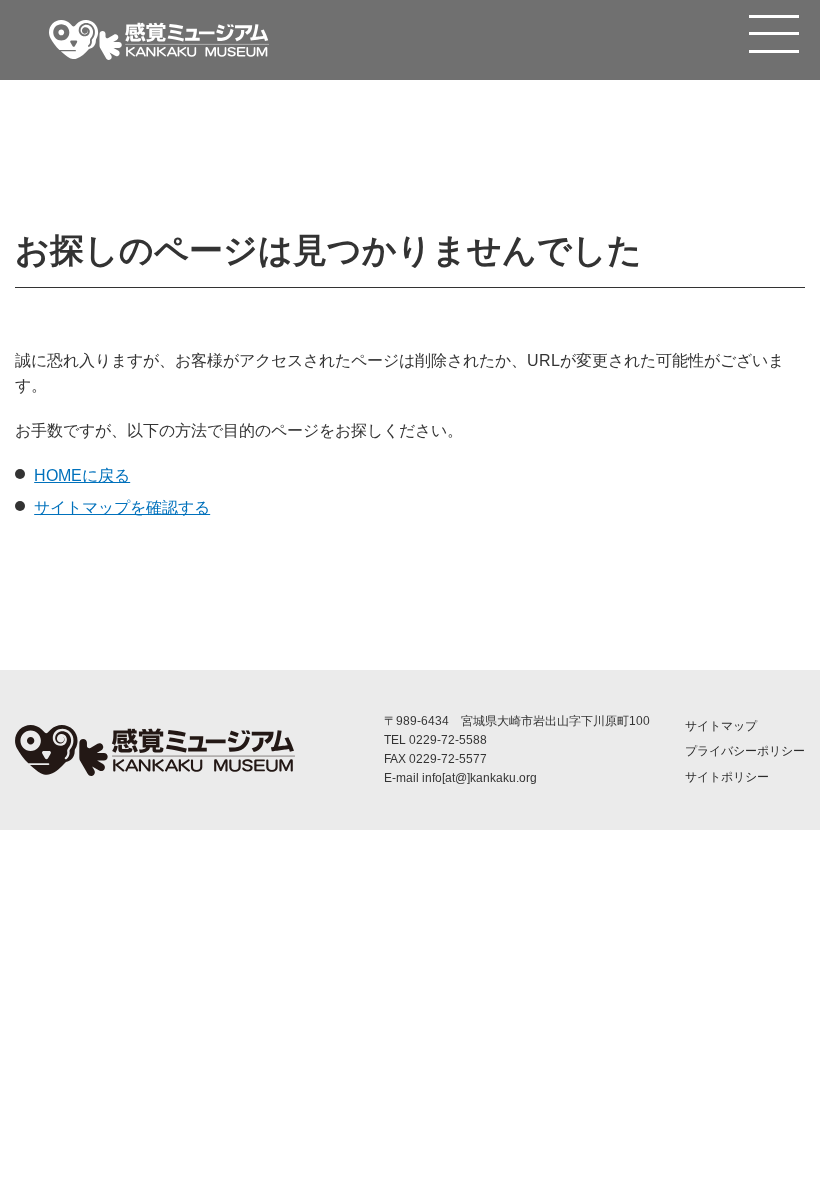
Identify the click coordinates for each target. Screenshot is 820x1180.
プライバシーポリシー (745, 751)
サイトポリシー (727, 777)
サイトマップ (721, 726)
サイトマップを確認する (122, 507)
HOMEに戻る (82, 475)
